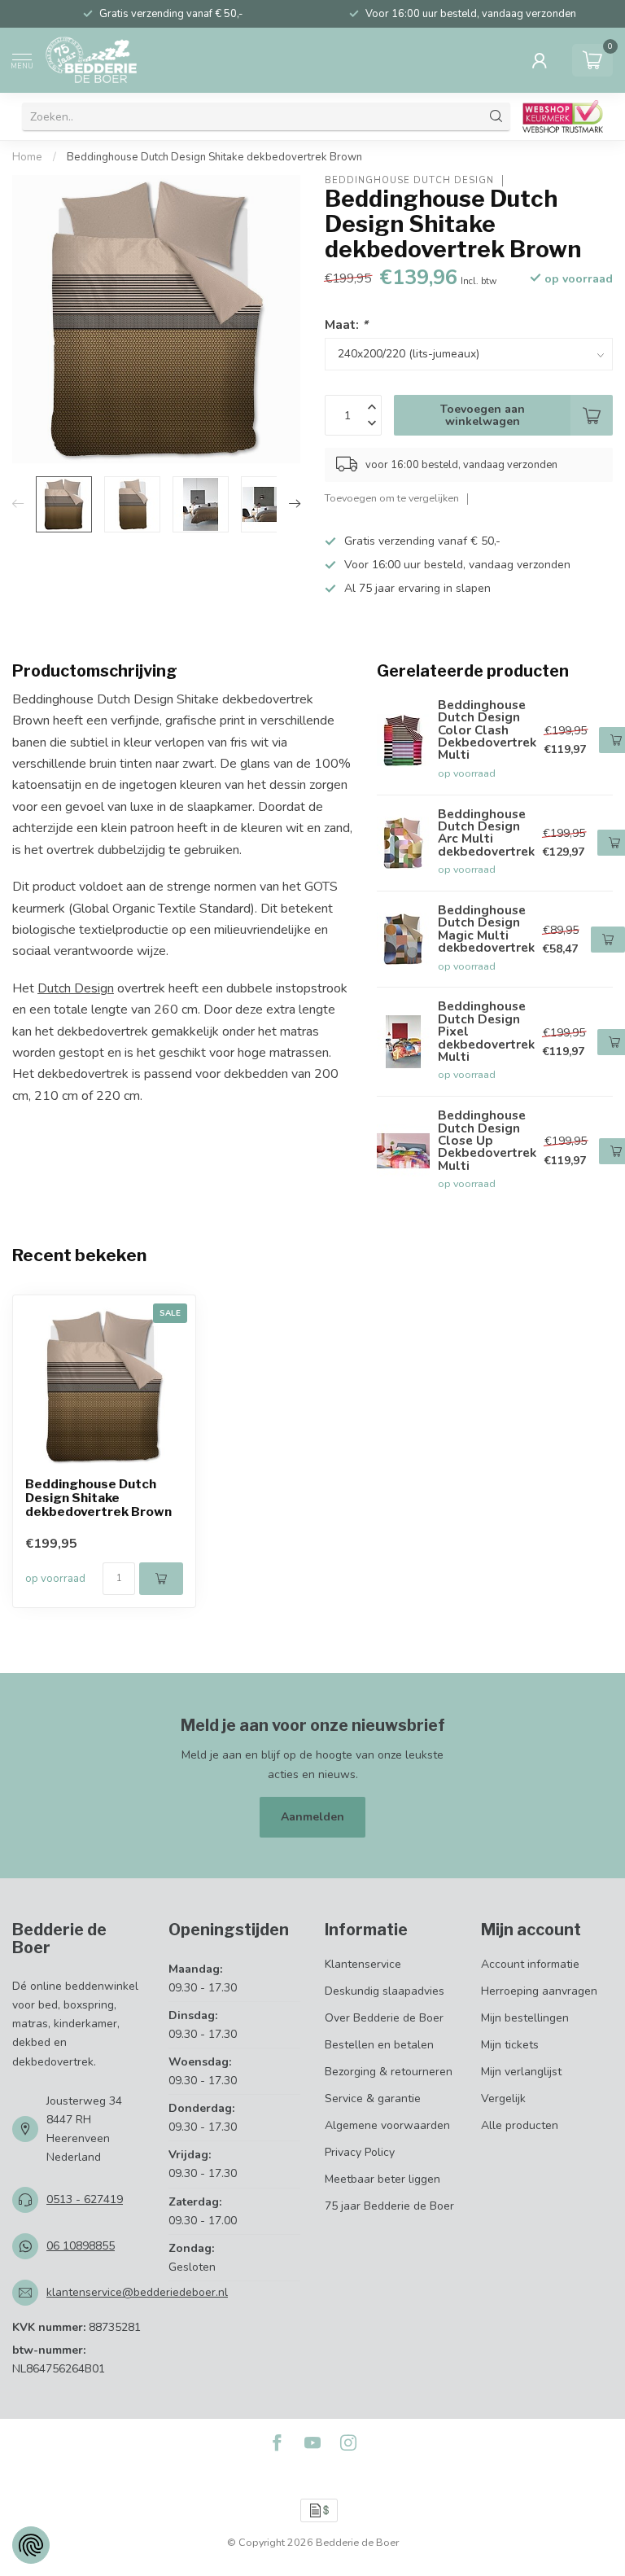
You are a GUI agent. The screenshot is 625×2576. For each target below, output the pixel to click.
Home (27, 157)
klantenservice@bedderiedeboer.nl (137, 2292)
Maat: (346, 324)
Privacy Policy (360, 2152)
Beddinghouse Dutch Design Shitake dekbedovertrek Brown (214, 157)
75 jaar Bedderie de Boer (389, 2206)
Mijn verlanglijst (521, 2072)
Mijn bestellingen (525, 2018)
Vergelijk (503, 2098)
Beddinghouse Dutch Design (409, 180)
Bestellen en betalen (379, 2045)
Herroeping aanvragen (539, 1991)
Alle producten (520, 2125)
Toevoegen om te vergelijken (392, 498)
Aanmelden (312, 1817)
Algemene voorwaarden (387, 2125)
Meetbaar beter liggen (382, 2179)
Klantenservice (363, 1964)
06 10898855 (81, 2246)
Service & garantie (373, 2098)
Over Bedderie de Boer (384, 2018)
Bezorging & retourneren (389, 2072)
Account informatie (530, 1964)
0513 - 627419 (85, 2199)
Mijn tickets (510, 2045)
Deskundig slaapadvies (385, 1991)
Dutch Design (76, 988)
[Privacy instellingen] (31, 2545)
